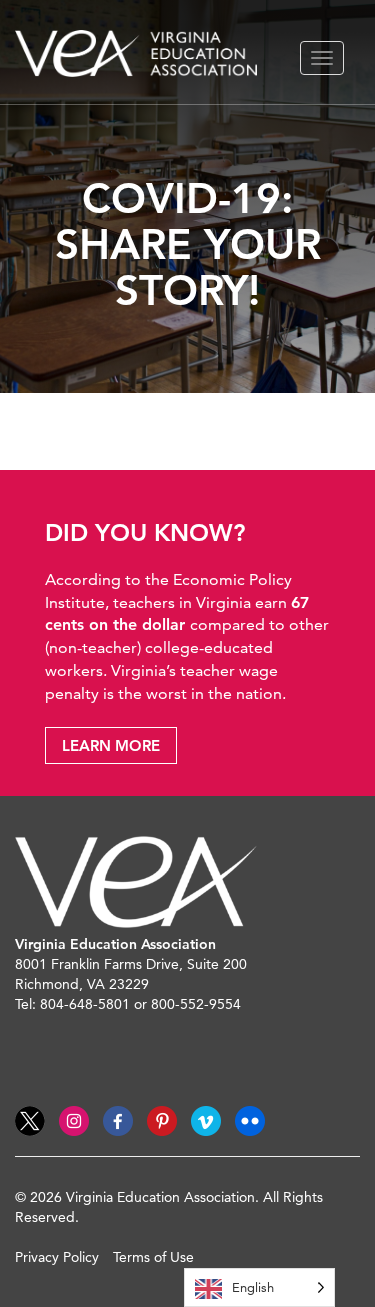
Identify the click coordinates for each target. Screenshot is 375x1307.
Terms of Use (153, 1257)
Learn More (111, 745)
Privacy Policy (57, 1257)
